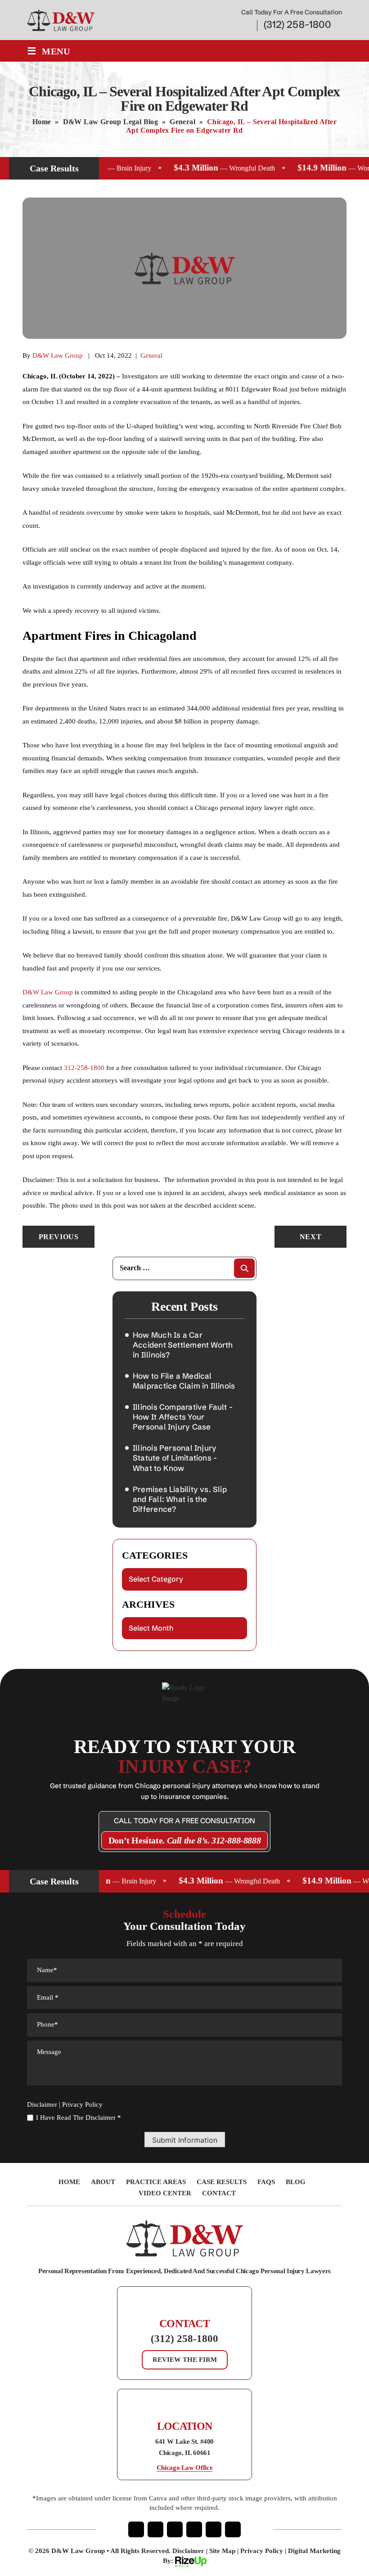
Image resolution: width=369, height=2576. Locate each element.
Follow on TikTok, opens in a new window (233, 2529)
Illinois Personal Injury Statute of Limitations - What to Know (175, 1458)
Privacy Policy (82, 2105)
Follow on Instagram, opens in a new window (155, 2529)
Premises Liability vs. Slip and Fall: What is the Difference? (180, 1499)
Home (69, 2182)
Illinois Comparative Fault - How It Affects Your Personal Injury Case (183, 1417)
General (151, 355)
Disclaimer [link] (188, 2551)
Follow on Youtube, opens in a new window (194, 2529)
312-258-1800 (84, 1068)
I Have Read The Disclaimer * (79, 2118)
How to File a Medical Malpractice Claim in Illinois (184, 1381)
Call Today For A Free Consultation (184, 1821)
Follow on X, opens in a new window (175, 2529)
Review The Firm (185, 2360)
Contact (219, 2193)
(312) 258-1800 (297, 25)
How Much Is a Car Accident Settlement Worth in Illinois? (183, 1345)
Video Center (165, 2193)
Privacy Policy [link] (262, 2551)
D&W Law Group (58, 355)
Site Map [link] (222, 2551)
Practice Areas (156, 2182)
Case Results (222, 2182)
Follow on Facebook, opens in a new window (136, 2529)
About (103, 2182)
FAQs (266, 2182)
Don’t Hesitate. (184, 1840)
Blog (296, 2182)
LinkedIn (214, 2529)
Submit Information (185, 2140)
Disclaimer (42, 2105)
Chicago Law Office (185, 2468)
